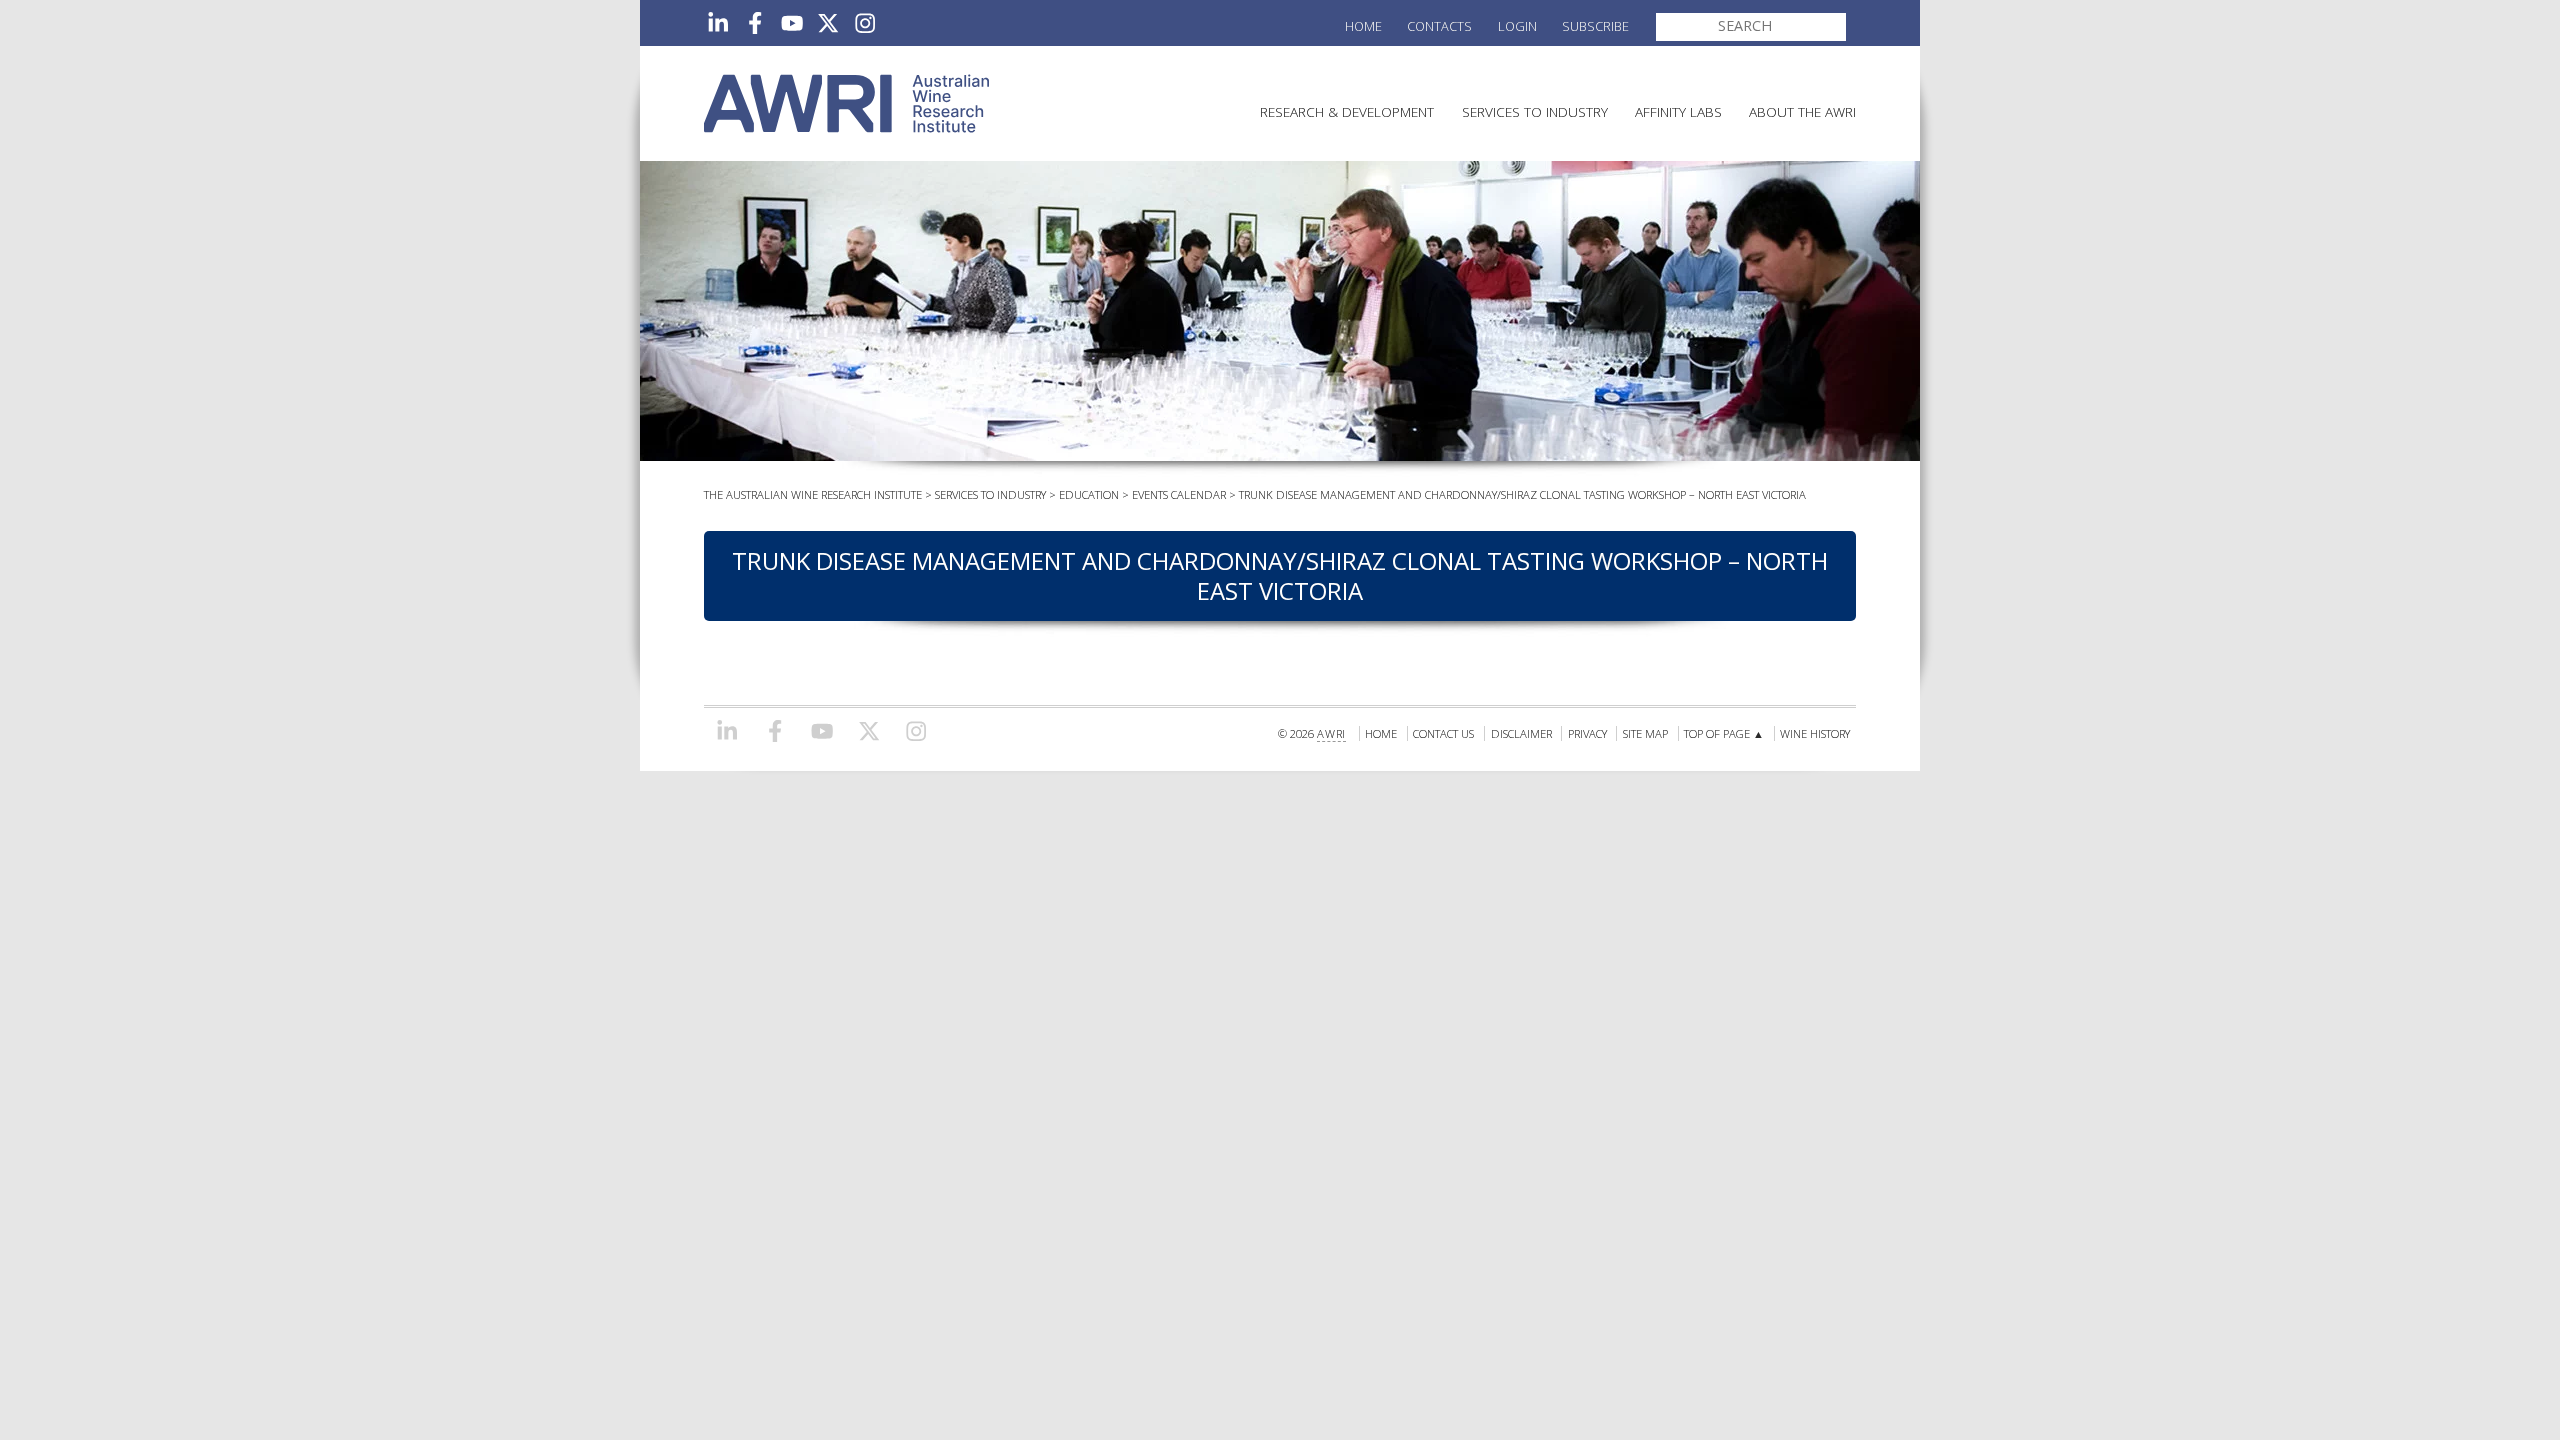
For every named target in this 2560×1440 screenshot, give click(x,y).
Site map (1645, 733)
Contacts (1439, 26)
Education (1089, 494)
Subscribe (1595, 26)
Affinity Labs (1678, 111)
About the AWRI (1802, 111)
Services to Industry (1535, 111)
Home (1363, 26)
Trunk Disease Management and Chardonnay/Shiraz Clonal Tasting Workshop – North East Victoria (1522, 494)
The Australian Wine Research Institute (813, 494)
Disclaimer (1521, 733)
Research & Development (1347, 111)
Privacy (1587, 733)
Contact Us (1443, 733)
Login (1517, 26)
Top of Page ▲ (1724, 733)
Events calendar (1179, 494)
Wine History (1815, 733)
